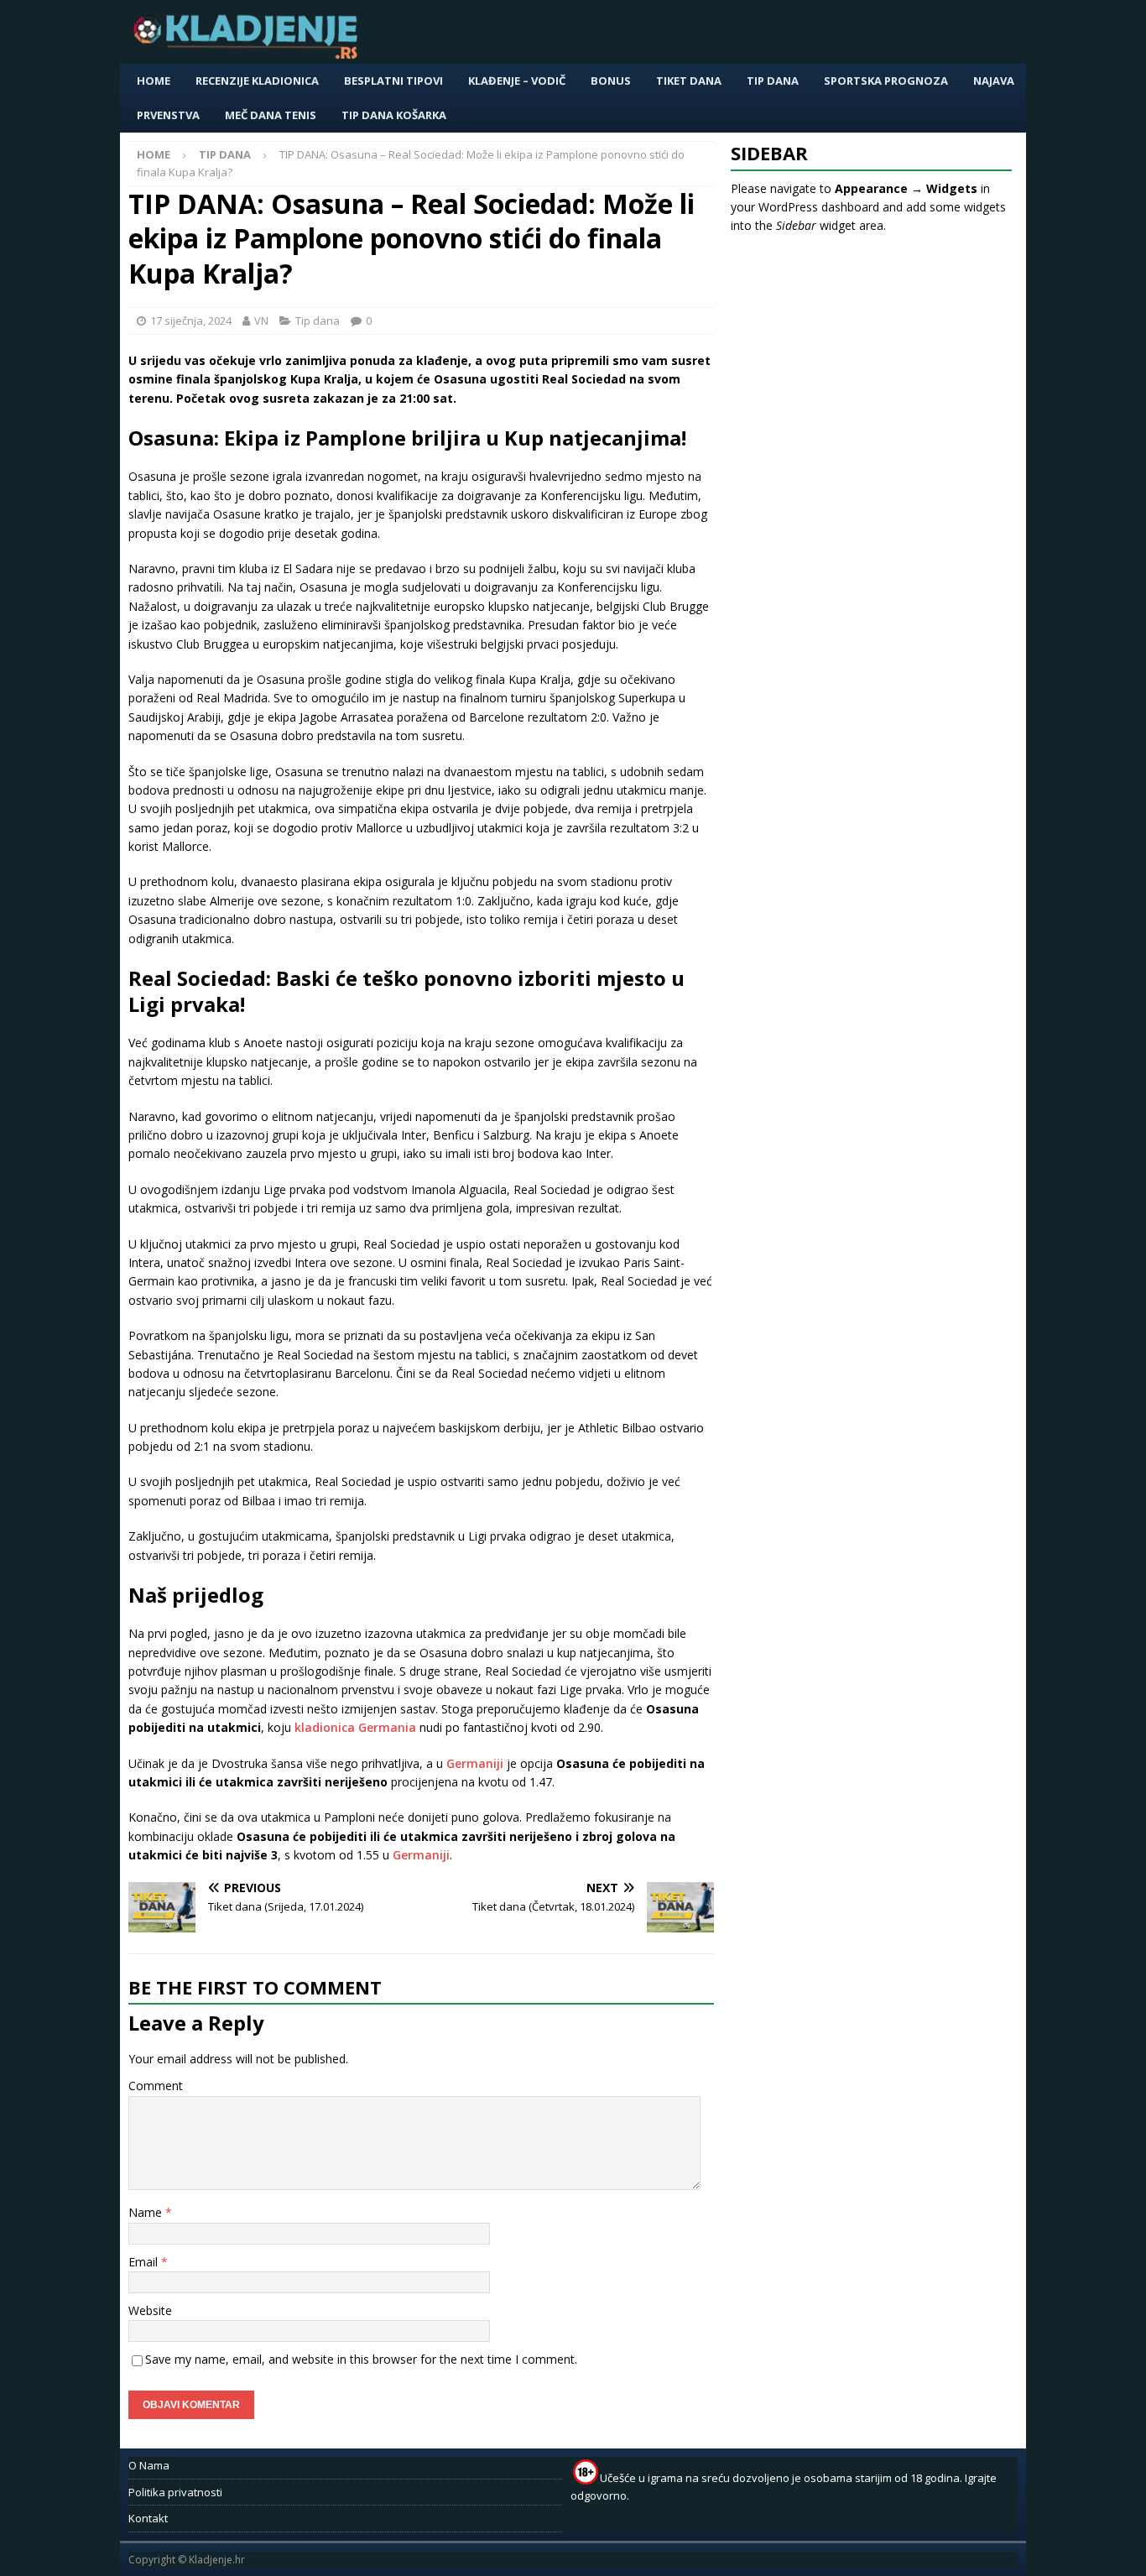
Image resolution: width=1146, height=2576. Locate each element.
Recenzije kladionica (257, 81)
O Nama (149, 2465)
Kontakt (148, 2518)
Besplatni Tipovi (393, 81)
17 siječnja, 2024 (191, 321)
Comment (156, 2086)
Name (147, 2212)
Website (150, 2310)
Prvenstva (168, 115)
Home (154, 81)
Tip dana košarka (394, 115)
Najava (994, 81)
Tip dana (773, 81)
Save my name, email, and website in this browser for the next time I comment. (361, 2359)
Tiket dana (689, 81)
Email (145, 2262)
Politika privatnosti (175, 2492)
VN (261, 321)
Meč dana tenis (271, 115)
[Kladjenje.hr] (249, 54)
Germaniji (475, 1763)
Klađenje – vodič (517, 81)
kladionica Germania (355, 1727)
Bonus (611, 81)
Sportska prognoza (886, 81)
